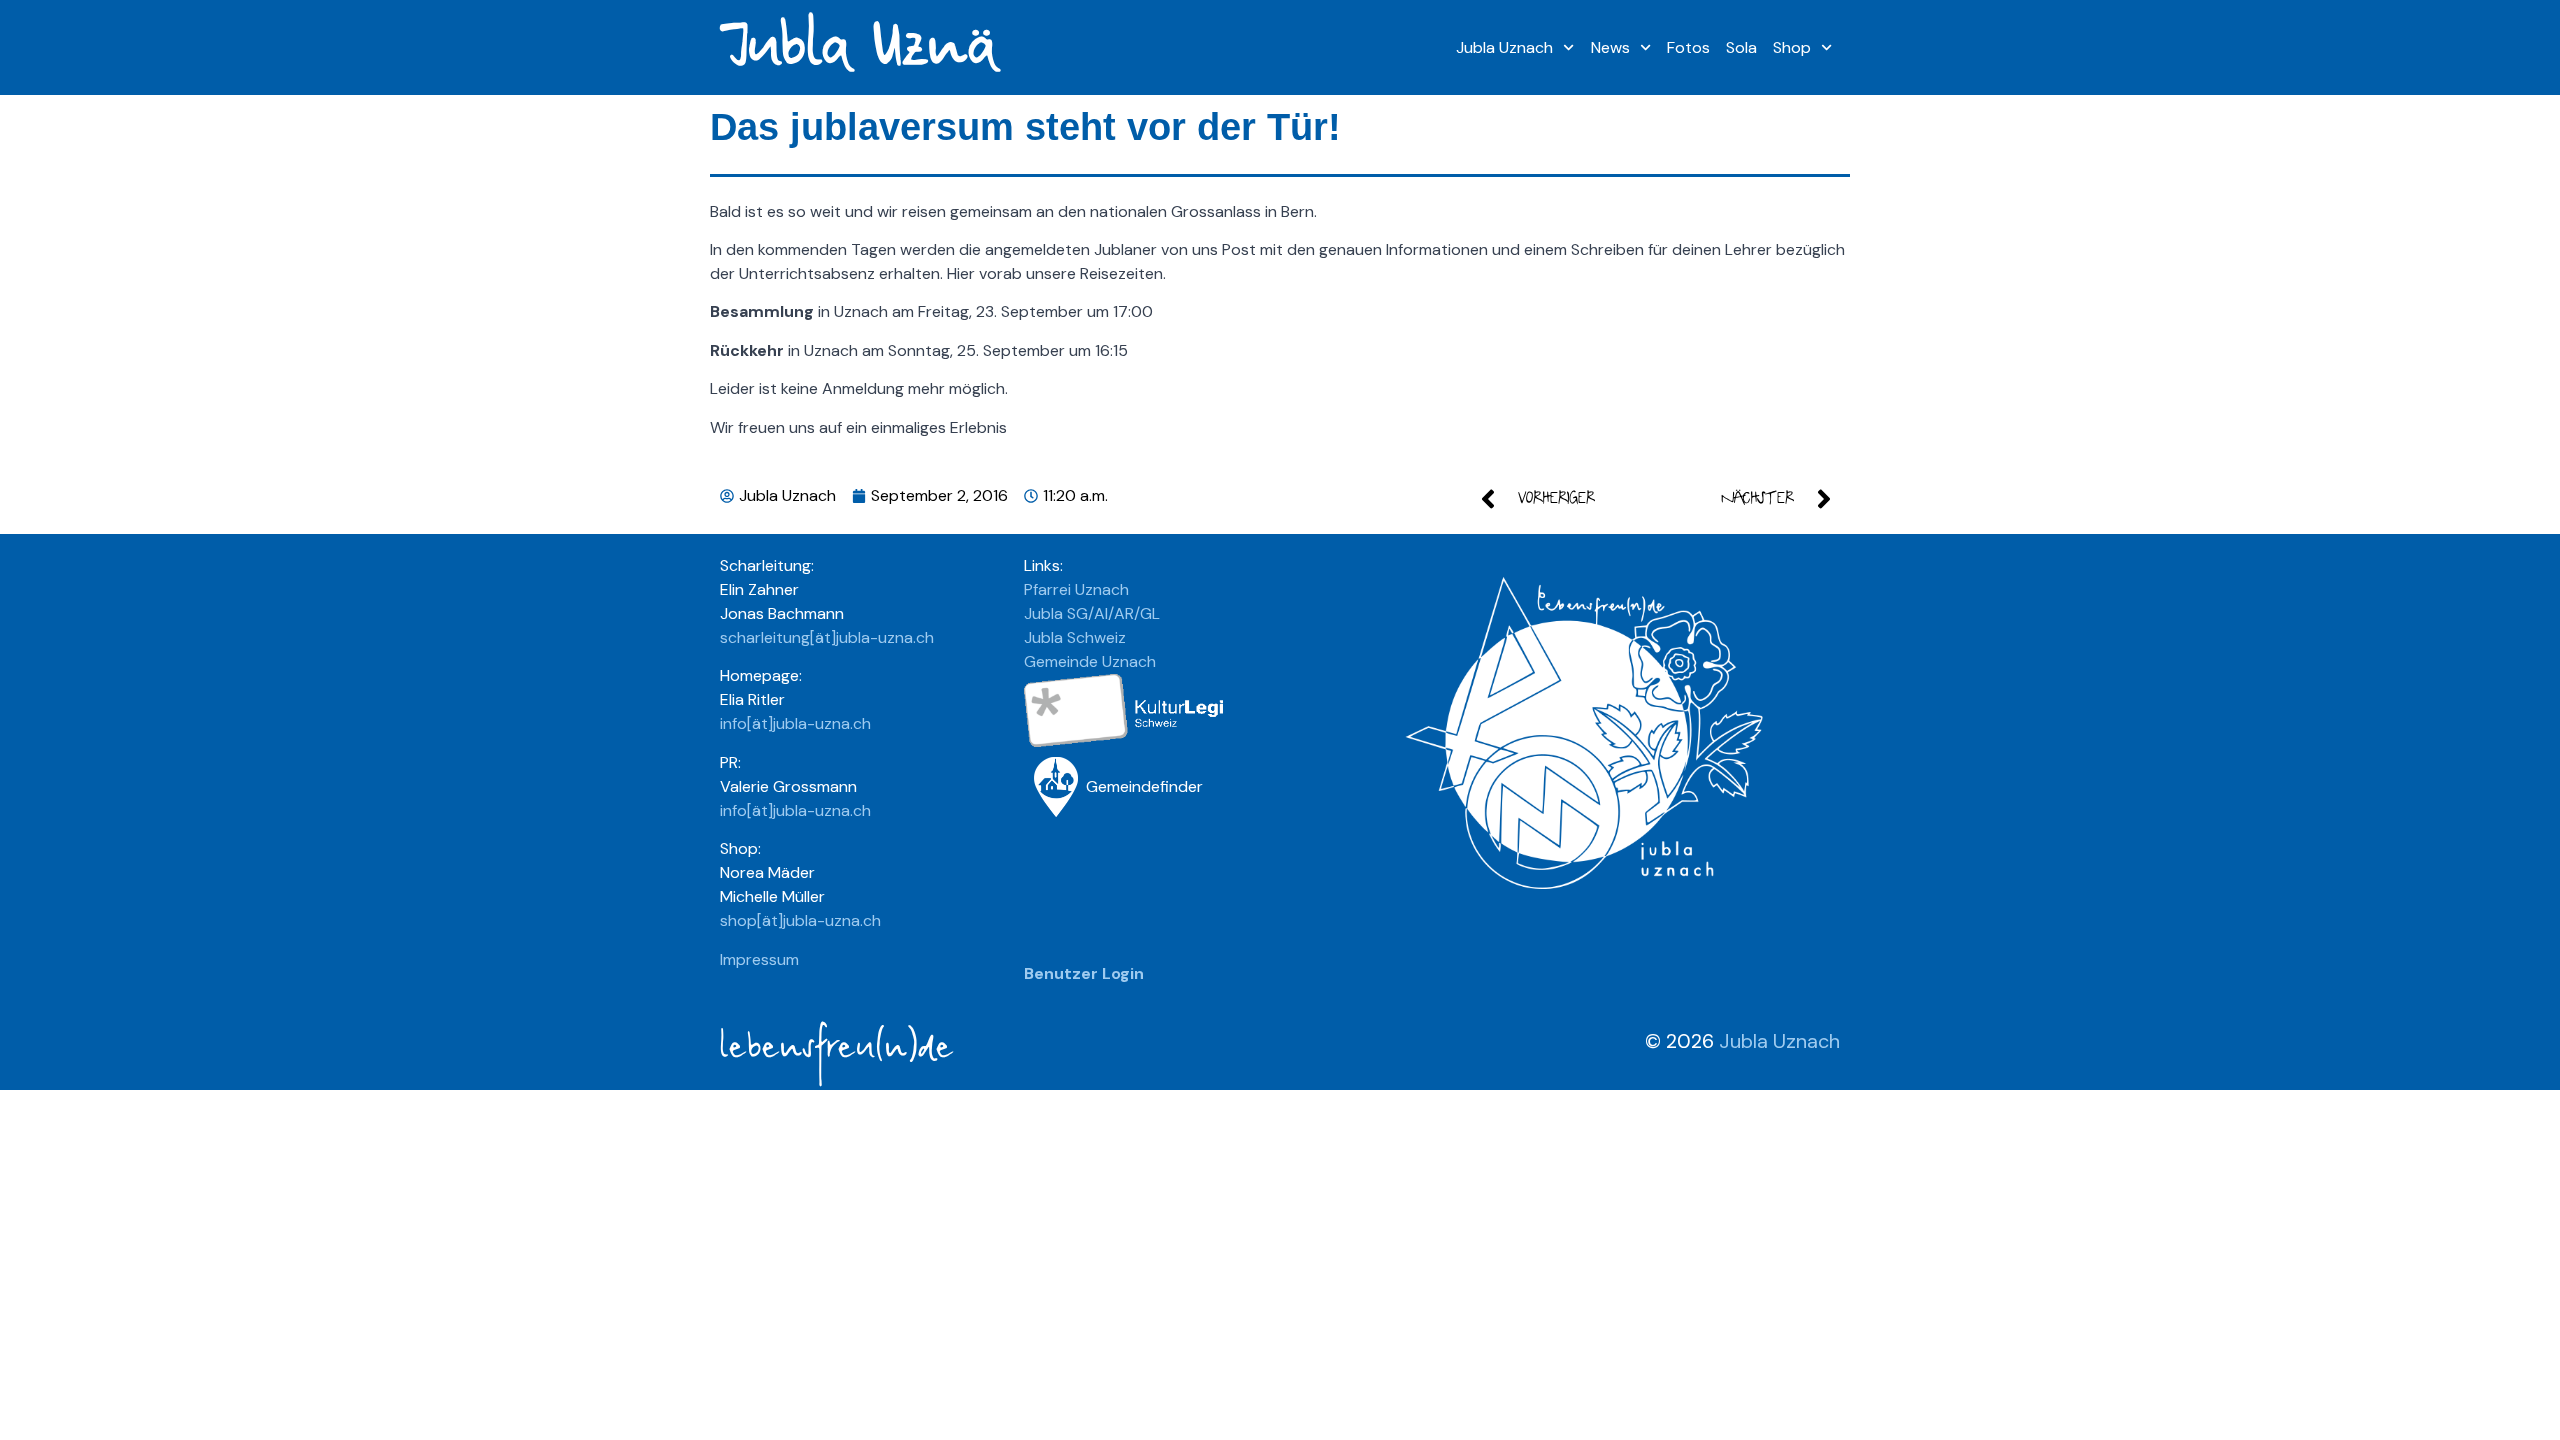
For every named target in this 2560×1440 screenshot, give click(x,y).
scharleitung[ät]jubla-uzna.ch (827, 637)
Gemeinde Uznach (1090, 661)
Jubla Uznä (856, 47)
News (1610, 47)
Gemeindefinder (1144, 786)
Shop (1792, 47)
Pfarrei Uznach (1076, 589)
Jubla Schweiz (1075, 637)
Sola (1741, 47)
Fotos (1688, 47)
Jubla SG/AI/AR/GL (1092, 613)
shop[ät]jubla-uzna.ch (800, 920)
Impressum (759, 959)
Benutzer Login (1084, 973)
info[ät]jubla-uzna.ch (795, 723)
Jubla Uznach (1504, 47)
